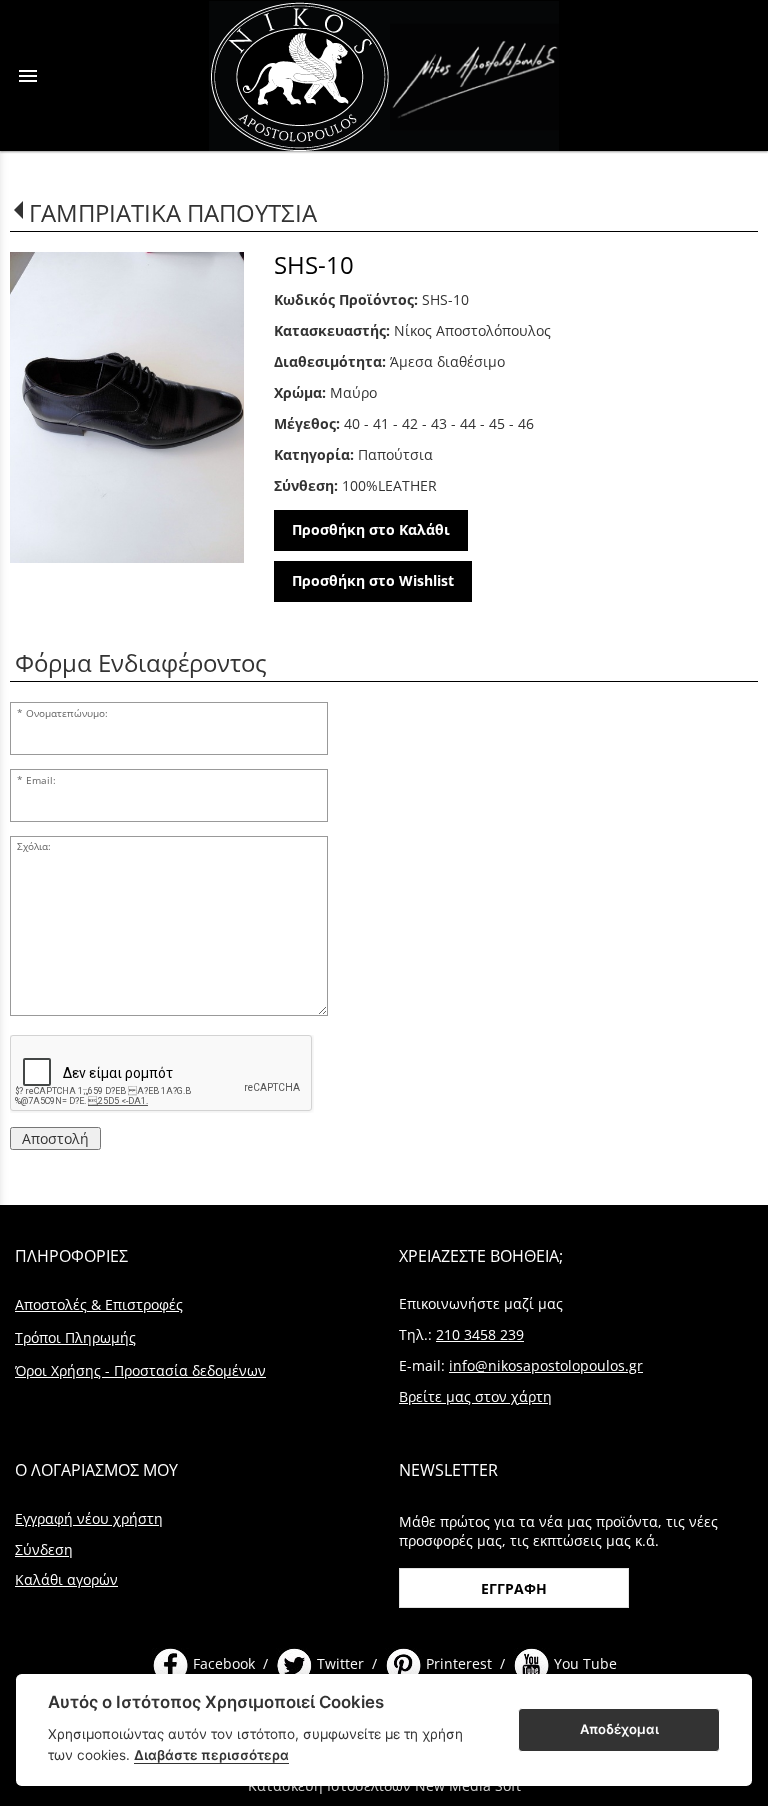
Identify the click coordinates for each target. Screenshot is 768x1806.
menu (28, 76)
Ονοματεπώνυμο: (67, 713)
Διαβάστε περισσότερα (211, 1755)
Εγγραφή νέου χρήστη (89, 1518)
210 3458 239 (480, 1334)
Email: (41, 780)
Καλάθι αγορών (66, 1579)
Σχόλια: (34, 846)
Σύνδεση (44, 1549)
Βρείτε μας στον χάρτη (475, 1396)
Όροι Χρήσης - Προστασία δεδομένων (140, 1370)
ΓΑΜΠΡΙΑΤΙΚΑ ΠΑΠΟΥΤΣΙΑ (173, 212)
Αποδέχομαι (619, 1729)
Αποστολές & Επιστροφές (99, 1304)
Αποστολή (55, 1138)
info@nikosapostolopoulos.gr (546, 1365)
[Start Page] (384, 75)
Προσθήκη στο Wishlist (373, 580)
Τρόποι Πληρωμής (75, 1337)
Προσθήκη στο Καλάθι (371, 529)
